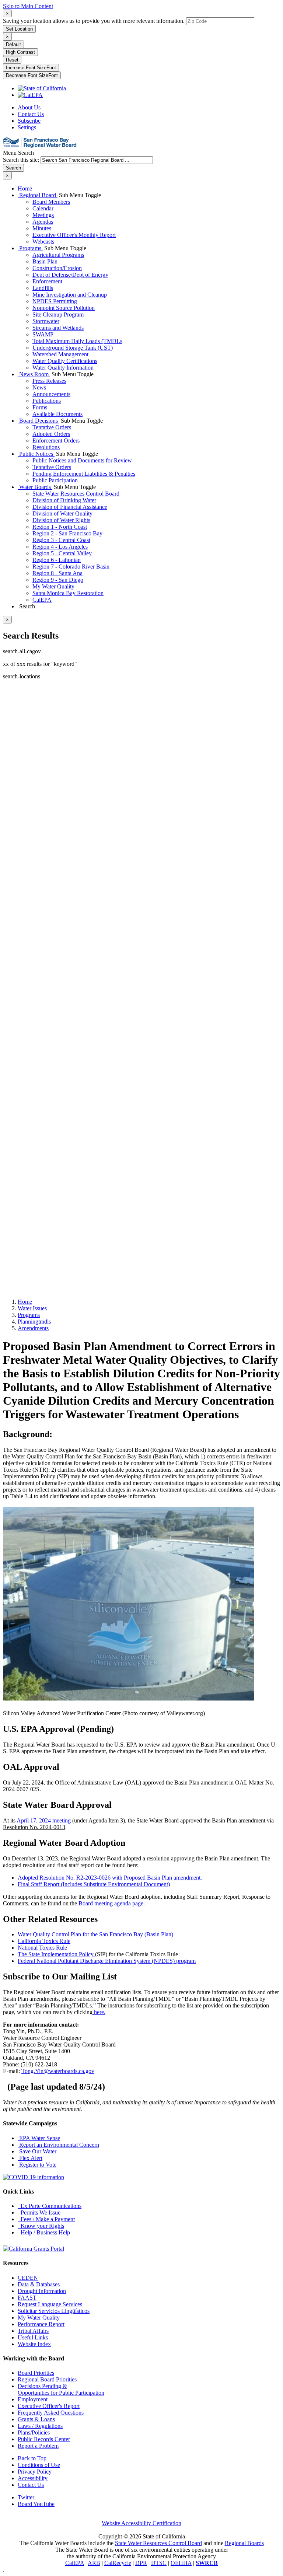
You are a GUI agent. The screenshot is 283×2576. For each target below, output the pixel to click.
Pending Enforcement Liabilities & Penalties (84, 474)
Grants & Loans (36, 2419)
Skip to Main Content (28, 6)
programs (29, 1315)
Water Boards (35, 487)
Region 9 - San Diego (58, 580)
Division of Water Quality (62, 513)
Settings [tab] (27, 127)
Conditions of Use (39, 2465)
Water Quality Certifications (65, 361)
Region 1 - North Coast (60, 527)
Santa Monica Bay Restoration (68, 593)
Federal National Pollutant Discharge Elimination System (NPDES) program (107, 1961)
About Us (29, 107)
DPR (141, 2563)
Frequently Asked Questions (51, 2413)
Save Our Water (37, 2151)
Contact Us (31, 114)
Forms (40, 407)
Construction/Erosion (57, 268)
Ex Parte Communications (50, 2206)
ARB (94, 2563)
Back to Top (32, 2458)
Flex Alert (30, 2158)
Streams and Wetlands (58, 328)
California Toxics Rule (44, 1941)
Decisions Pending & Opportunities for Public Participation (61, 2389)
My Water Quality (53, 586)
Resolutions (46, 447)
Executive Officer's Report (49, 2406)
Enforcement (47, 281)
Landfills (43, 288)
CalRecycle (118, 2563)
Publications (47, 401)
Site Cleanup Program (58, 314)
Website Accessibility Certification (141, 2523)
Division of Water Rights (61, 520)
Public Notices (36, 454)
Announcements (51, 394)
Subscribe (29, 121)
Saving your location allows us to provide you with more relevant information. (94, 21)
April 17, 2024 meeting (44, 1820)
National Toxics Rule (42, 1948)
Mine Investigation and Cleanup (70, 295)
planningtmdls (34, 1322)
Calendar (43, 208)
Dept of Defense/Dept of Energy (70, 275)
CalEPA (42, 600)
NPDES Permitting (55, 301)
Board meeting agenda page (111, 1903)
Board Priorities (36, 2373)
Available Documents (57, 414)
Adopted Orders (51, 434)
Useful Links (33, 2337)
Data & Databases (39, 2284)
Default (13, 44)
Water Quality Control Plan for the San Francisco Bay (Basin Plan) (95, 1934)
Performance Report (41, 2324)
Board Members (51, 202)
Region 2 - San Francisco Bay (67, 533)
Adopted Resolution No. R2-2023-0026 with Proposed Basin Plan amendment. (110, 1878)
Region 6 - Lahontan (57, 560)
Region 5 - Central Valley (62, 553)
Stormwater (46, 321)
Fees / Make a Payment (46, 2219)
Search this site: (22, 160)
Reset (12, 60)
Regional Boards (244, 2543)
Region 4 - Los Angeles (60, 547)
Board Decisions (39, 421)
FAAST (27, 2298)
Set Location (19, 29)
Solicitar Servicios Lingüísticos (54, 2311)
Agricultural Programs (58, 255)
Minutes (42, 228)
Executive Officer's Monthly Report (74, 235)
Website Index (34, 2344)
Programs (30, 248)
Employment (33, 2399)
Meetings (43, 215)
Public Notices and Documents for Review (82, 460)
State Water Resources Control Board (76, 494)
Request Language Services (50, 2304)
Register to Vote (37, 2165)
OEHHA (181, 2563)
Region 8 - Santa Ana (57, 573)
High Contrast (20, 52)
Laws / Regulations (40, 2426)
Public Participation (55, 480)
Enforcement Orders (56, 441)
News (39, 387)
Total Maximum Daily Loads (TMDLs (77, 341)
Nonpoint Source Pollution (64, 308)
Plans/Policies (34, 2432)
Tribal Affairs (33, 2331)
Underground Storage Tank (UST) (73, 348)
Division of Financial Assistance (70, 507)
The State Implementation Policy (56, 1954)
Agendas (43, 222)
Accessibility (33, 2478)
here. (99, 2012)
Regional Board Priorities (47, 2379)
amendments (33, 1328)
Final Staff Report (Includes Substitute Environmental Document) (94, 1884)
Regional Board (38, 195)
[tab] (7, 13)
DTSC (159, 2563)
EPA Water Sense (39, 2138)
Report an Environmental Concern (58, 2145)
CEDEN (28, 2278)
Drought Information (42, 2291)
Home (25, 188)
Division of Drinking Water (64, 500)
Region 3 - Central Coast (61, 540)
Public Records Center (44, 2439)
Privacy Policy (35, 2472)
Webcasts (43, 242)
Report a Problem (38, 2446)
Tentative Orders (52, 427)
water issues (32, 1308)
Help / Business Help (44, 2232)
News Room (34, 374)
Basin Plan (45, 261)
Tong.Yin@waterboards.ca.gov (58, 2071)
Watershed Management (60, 354)
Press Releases (49, 381)
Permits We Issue (39, 2213)
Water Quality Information (63, 368)
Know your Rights (41, 2226)
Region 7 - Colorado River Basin (71, 567)
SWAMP (43, 334)
